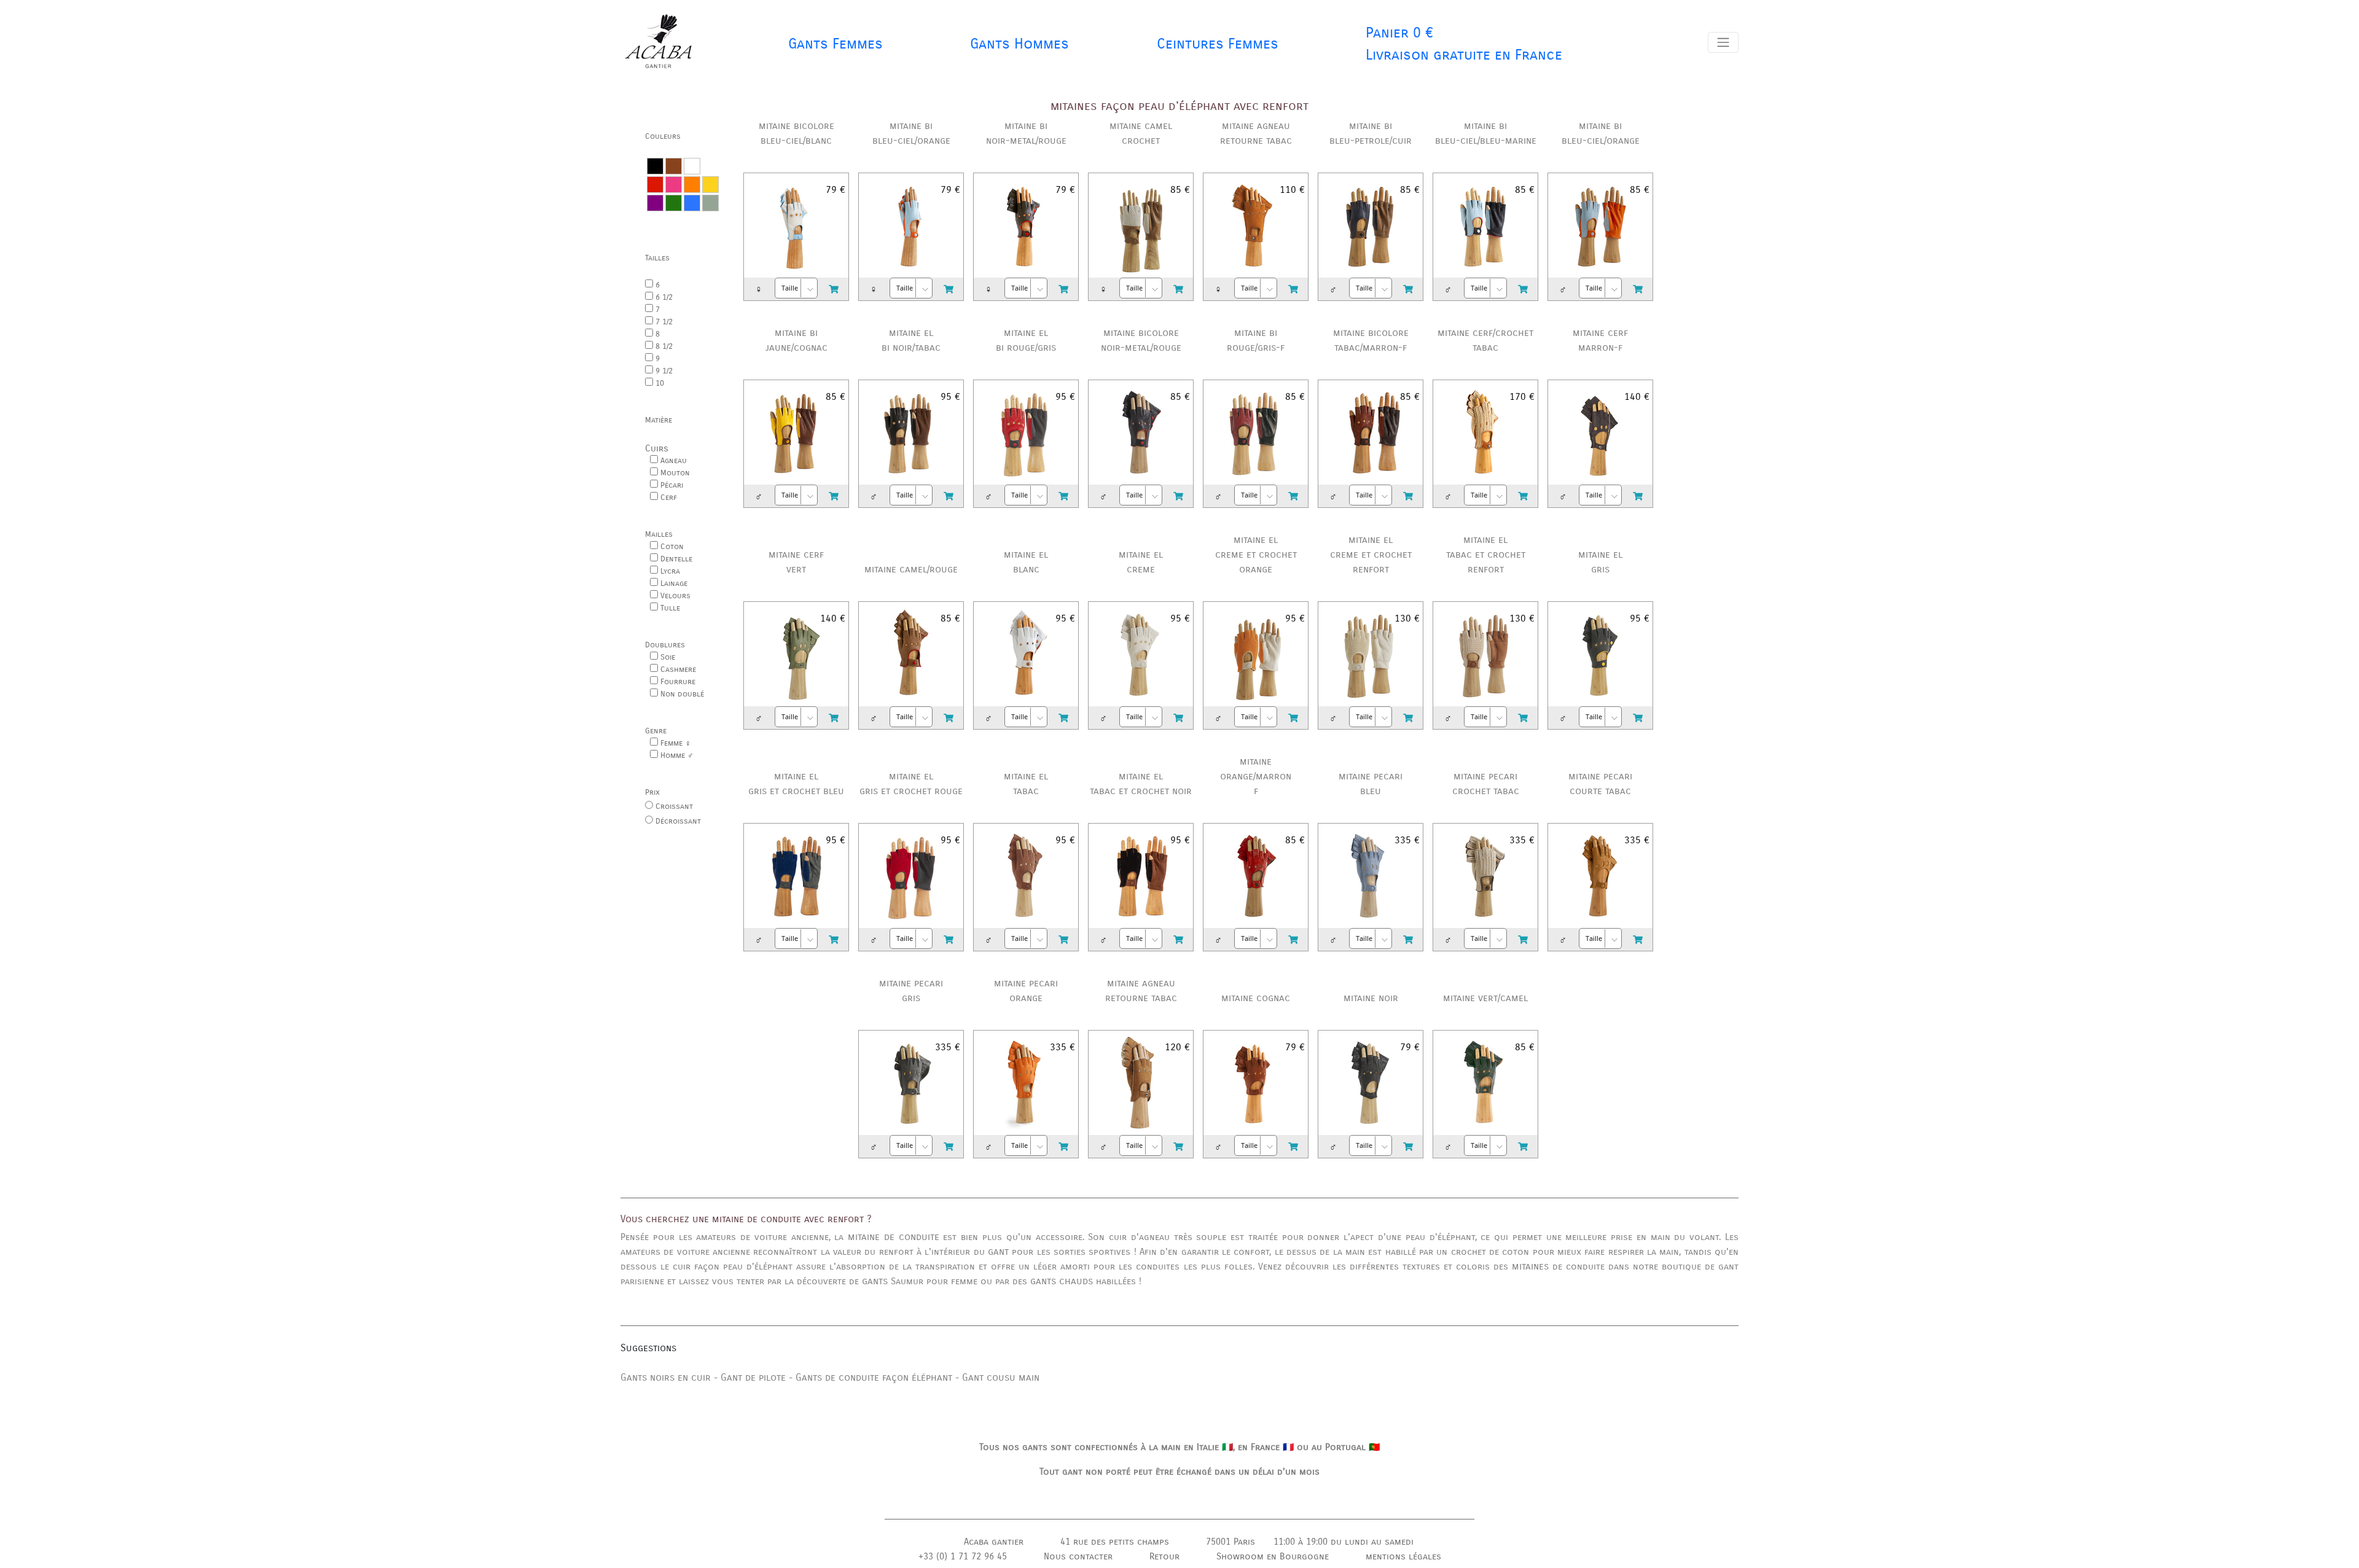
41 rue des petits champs (1115, 1542)
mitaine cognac (1256, 998)
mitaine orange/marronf (1256, 776)
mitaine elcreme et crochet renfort (1371, 554)
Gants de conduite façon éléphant (875, 1377)
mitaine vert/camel (1485, 998)
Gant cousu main (1001, 1377)
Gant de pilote (753, 1377)
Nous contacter (1078, 1556)
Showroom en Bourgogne (1273, 1556)
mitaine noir (1371, 998)
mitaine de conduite (894, 1237)
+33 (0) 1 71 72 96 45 (963, 1556)
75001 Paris (1230, 1542)
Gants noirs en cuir (666, 1377)
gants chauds (1062, 1281)
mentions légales (1403, 1556)
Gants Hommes (1019, 44)
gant (998, 1251)
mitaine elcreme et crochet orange (1256, 554)
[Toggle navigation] (1723, 42)
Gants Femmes (835, 44)
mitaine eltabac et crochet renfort (1486, 554)
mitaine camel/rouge (911, 569)
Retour (1164, 1556)
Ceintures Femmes (1218, 44)
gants (875, 1281)
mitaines (1530, 1266)
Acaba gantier (994, 1542)
